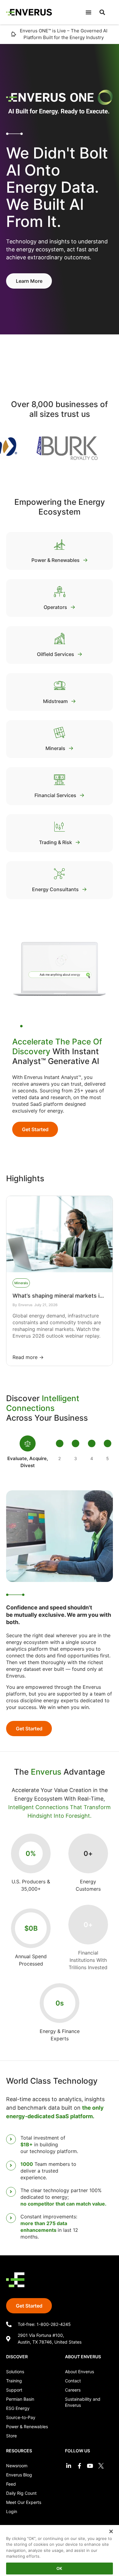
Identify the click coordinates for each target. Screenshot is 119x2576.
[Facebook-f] (79, 2466)
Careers (73, 2390)
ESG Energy (18, 2408)
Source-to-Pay (21, 2417)
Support (14, 2390)
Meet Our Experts (24, 2502)
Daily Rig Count (21, 2493)
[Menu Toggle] (88, 12)
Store (11, 2436)
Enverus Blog (19, 2475)
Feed (11, 2484)
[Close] (107, 2527)
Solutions (15, 2372)
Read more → (28, 1357)
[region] (60, 2548)
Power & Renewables (27, 2427)
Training (14, 2381)
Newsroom (17, 2466)
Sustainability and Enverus (83, 2402)
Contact (73, 2381)
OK (59, 2568)
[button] (102, 12)
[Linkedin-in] (69, 2466)
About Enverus (79, 2372)
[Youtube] (90, 2466)
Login (12, 2511)
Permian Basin (20, 2399)
